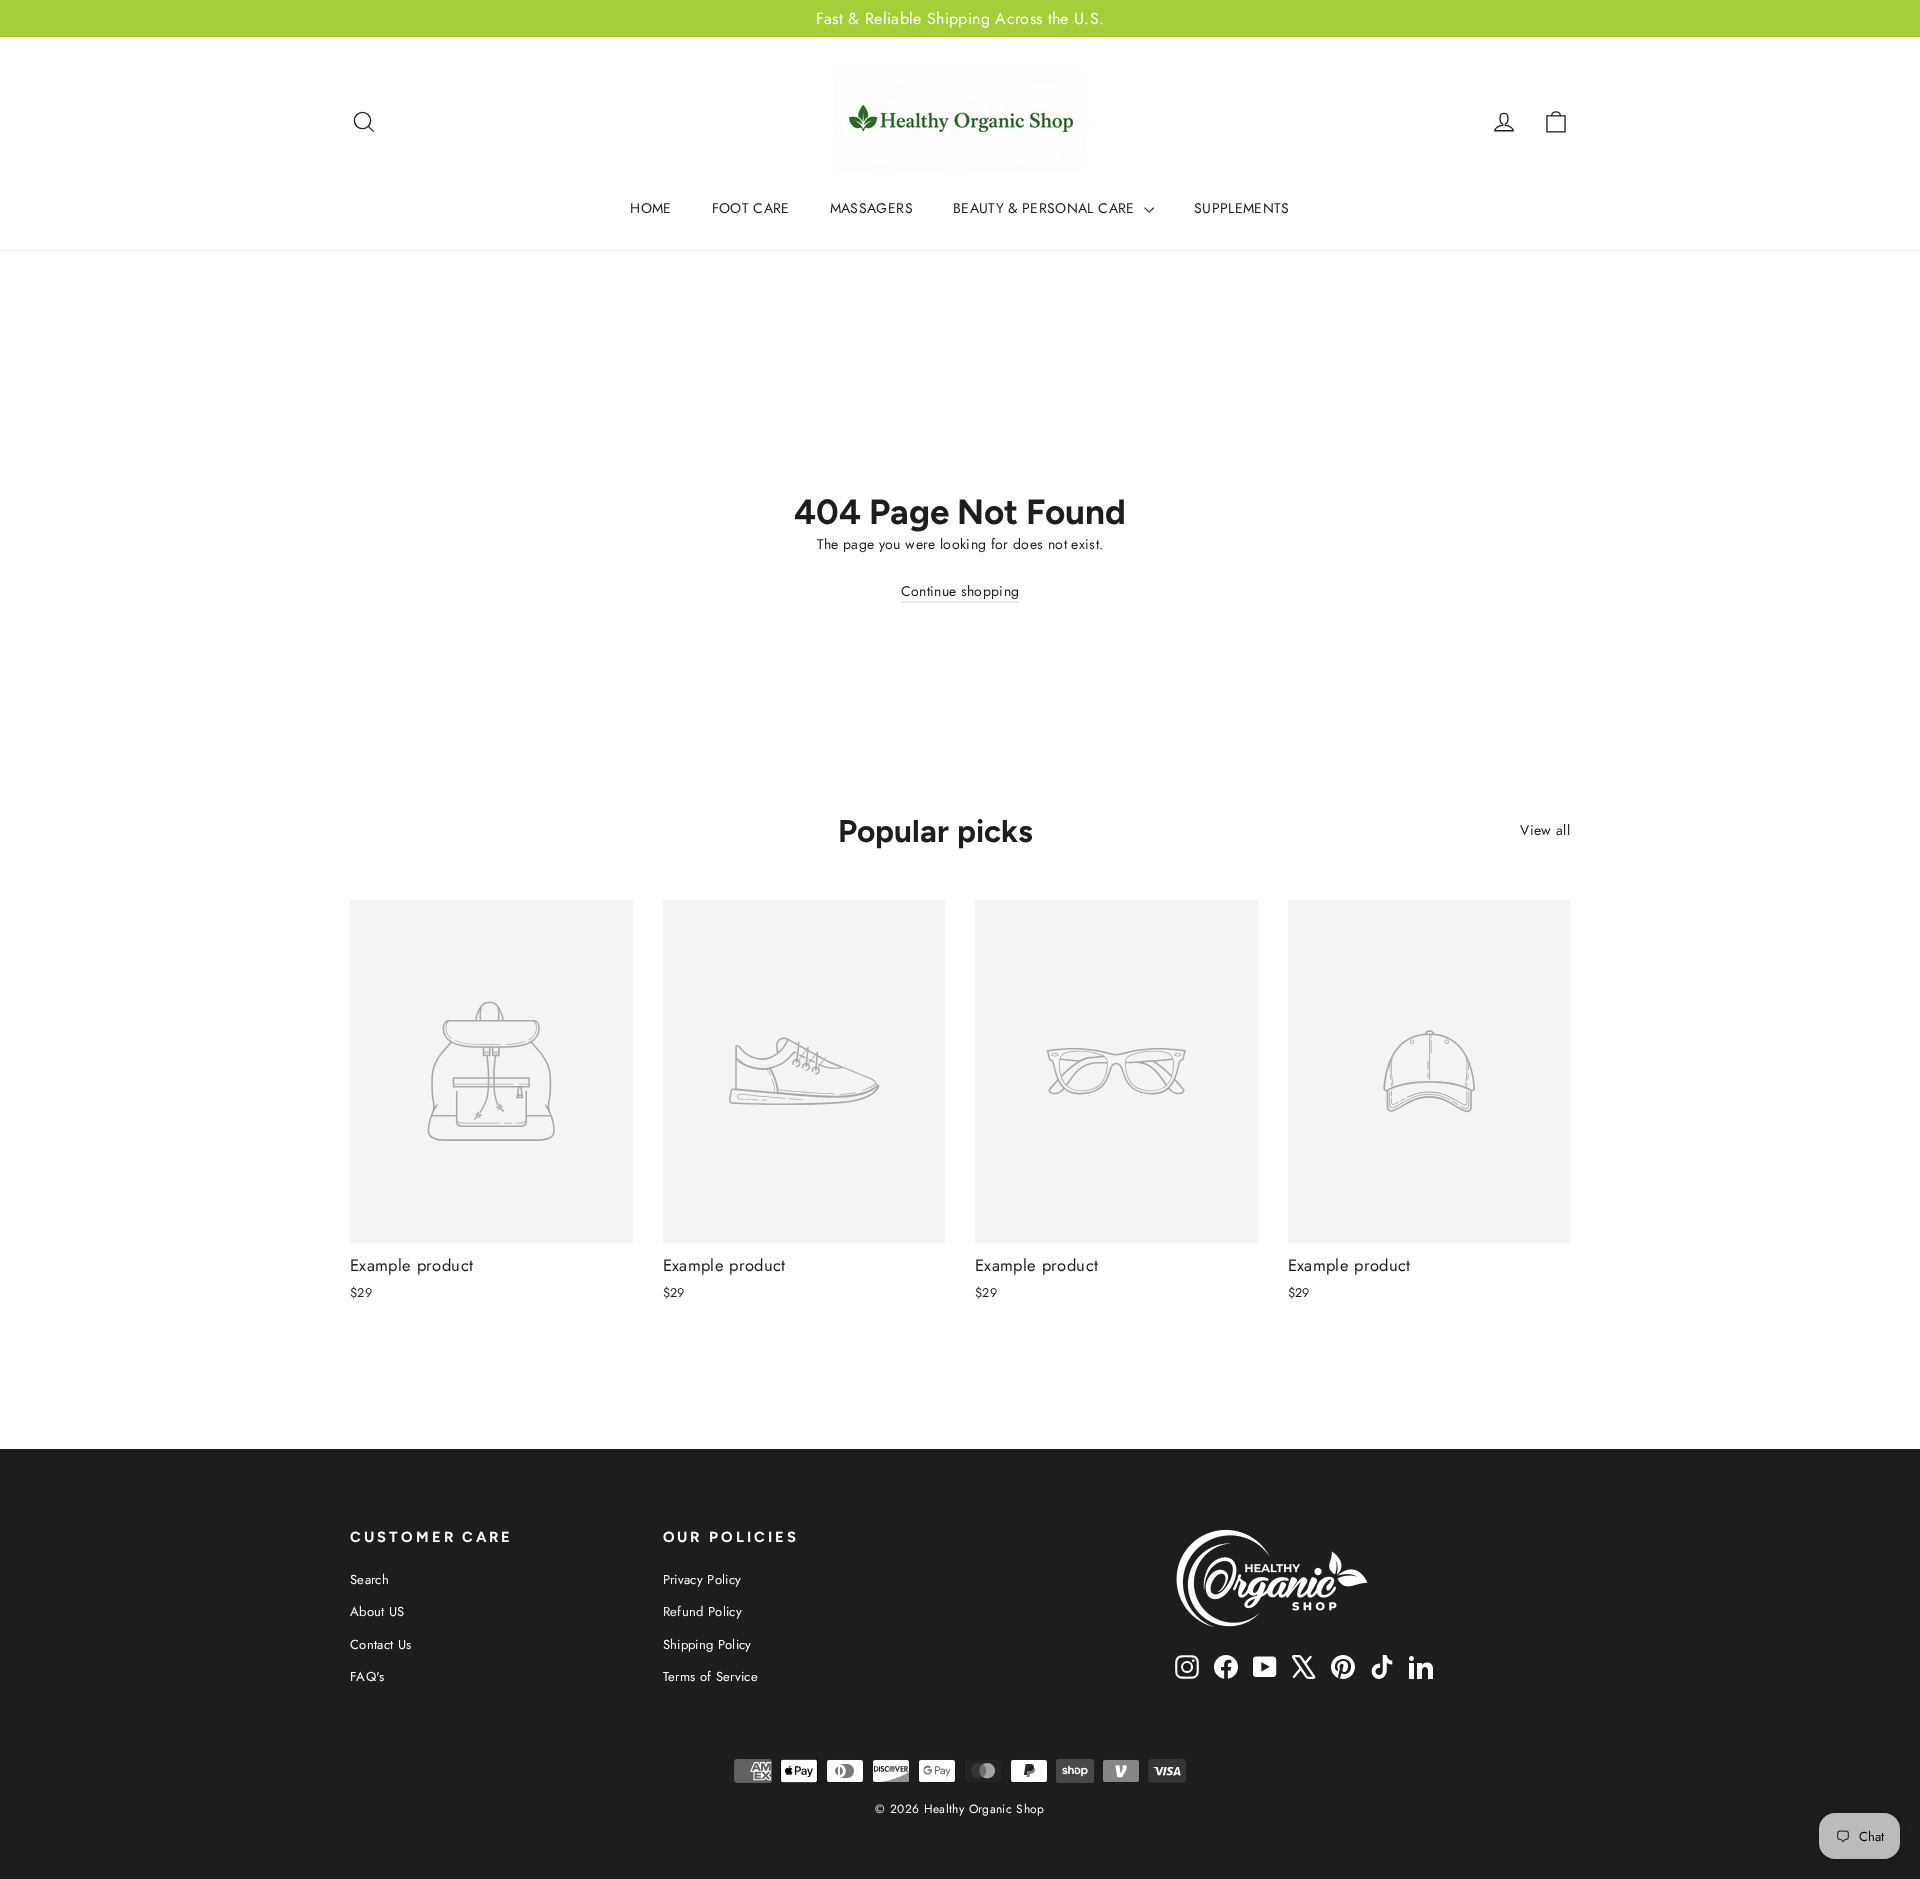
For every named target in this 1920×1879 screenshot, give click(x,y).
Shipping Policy (707, 1644)
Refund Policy (703, 1611)
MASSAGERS (871, 208)
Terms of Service (711, 1676)
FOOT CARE (751, 208)
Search (369, 1579)
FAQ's (367, 1676)
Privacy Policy (702, 1579)
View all (1545, 830)
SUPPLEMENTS (1242, 208)
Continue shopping (960, 591)
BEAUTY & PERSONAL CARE (1046, 208)
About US (377, 1611)
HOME (650, 208)
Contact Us (381, 1644)
